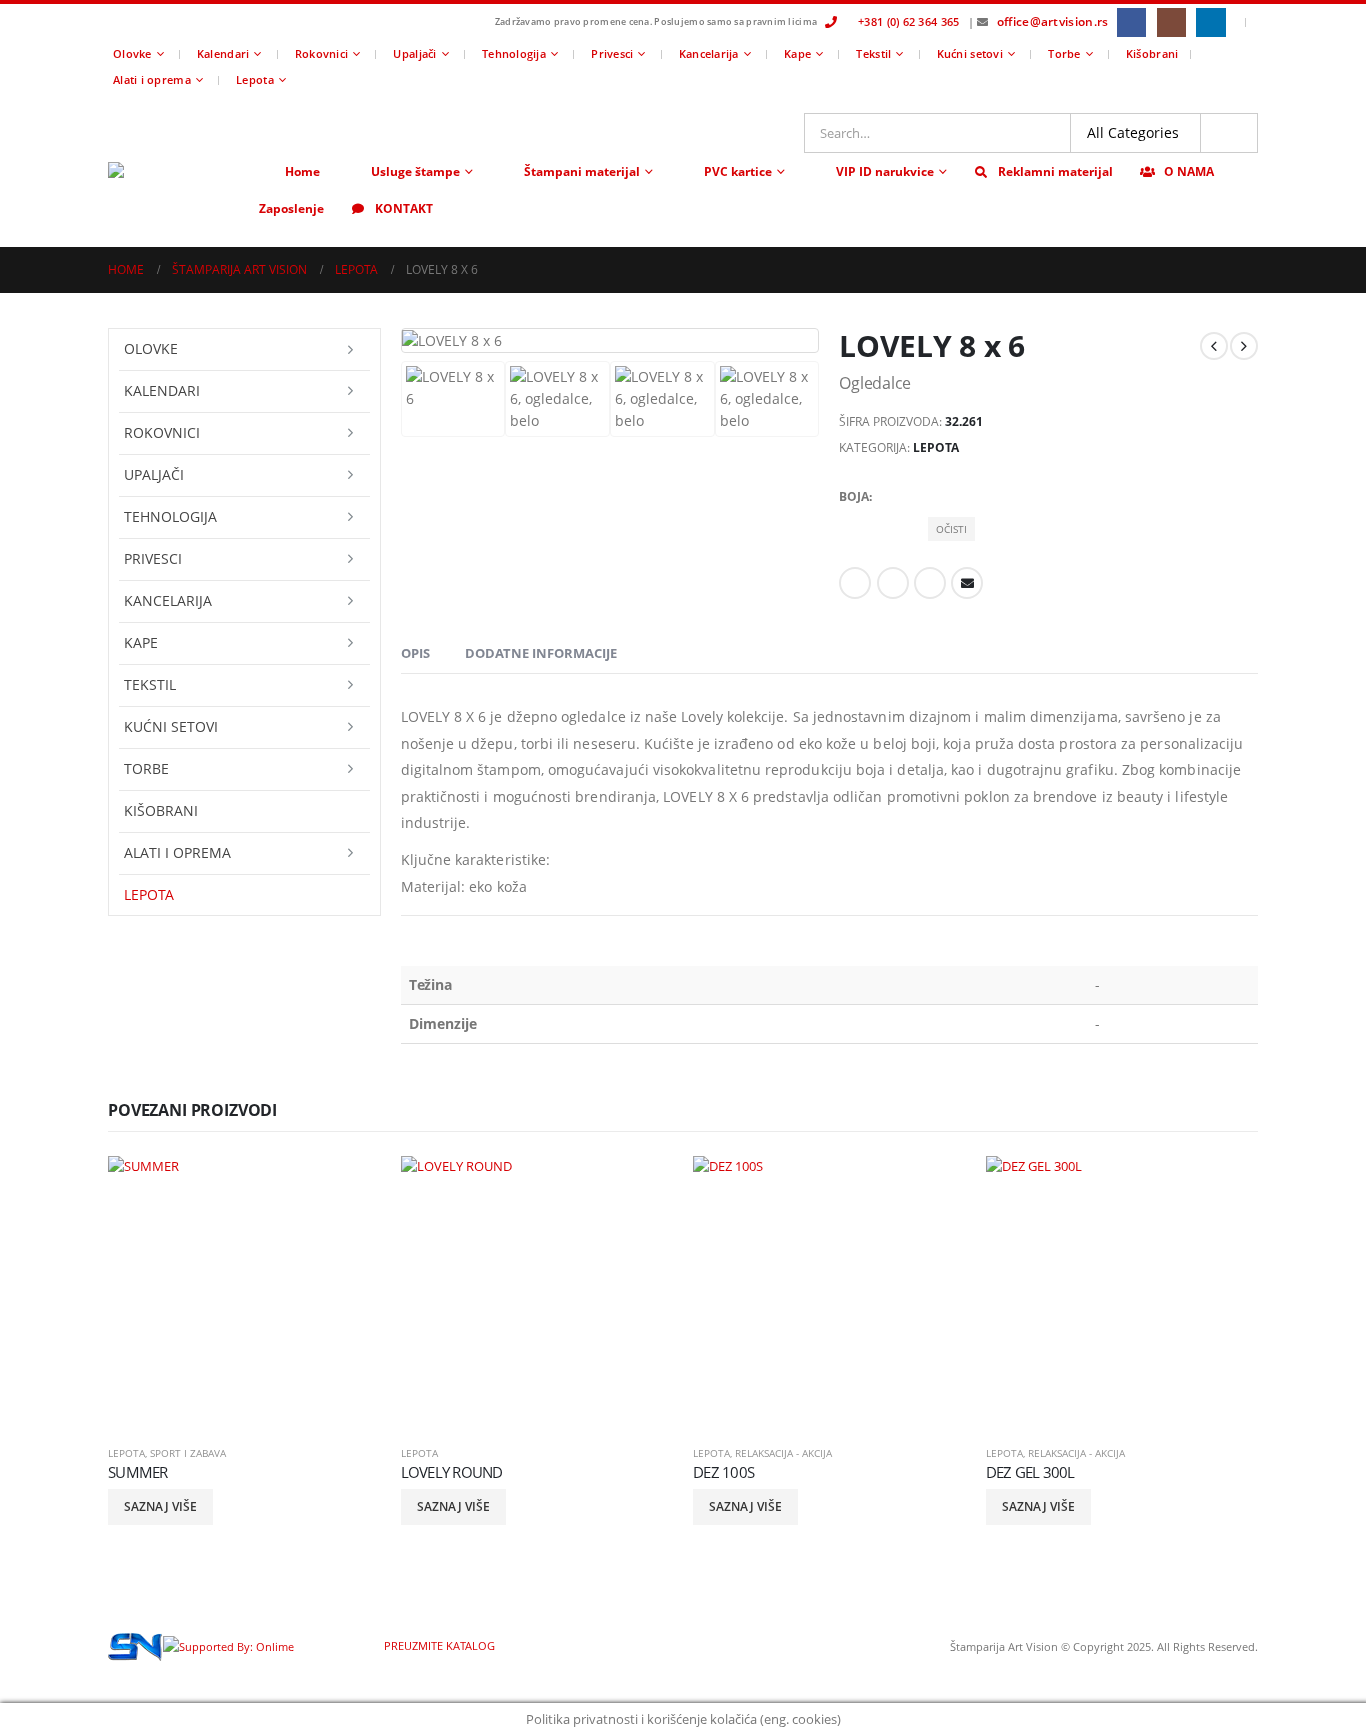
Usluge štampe (415, 171)
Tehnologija (514, 53)
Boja (854, 496)
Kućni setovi (970, 53)
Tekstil (873, 53)
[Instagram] (1171, 22)
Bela (942, 493)
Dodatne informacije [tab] (541, 653)
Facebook (855, 583)
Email (967, 583)
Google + (930, 583)
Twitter (893, 583)
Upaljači (414, 53)
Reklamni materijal (1055, 171)
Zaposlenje (291, 208)
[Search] (1229, 133)
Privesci (612, 53)
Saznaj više (160, 1506)
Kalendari (223, 53)
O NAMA (1189, 171)
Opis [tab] (415, 653)
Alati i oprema (152, 79)
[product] (244, 1292)
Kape (797, 53)
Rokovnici (321, 53)
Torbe (1064, 53)
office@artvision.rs (1053, 21)
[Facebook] (1131, 22)
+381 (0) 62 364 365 (908, 21)
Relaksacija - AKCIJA (783, 1453)
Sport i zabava (188, 1453)
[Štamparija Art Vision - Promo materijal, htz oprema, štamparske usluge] (177, 170)
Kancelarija (709, 53)
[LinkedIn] (1210, 22)
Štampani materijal (582, 171)
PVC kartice (738, 171)
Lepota (255, 79)
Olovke (132, 53)
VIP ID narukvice (885, 171)
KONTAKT (404, 208)
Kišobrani (1152, 53)
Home (302, 171)
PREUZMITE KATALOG (438, 1645)
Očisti (951, 529)
